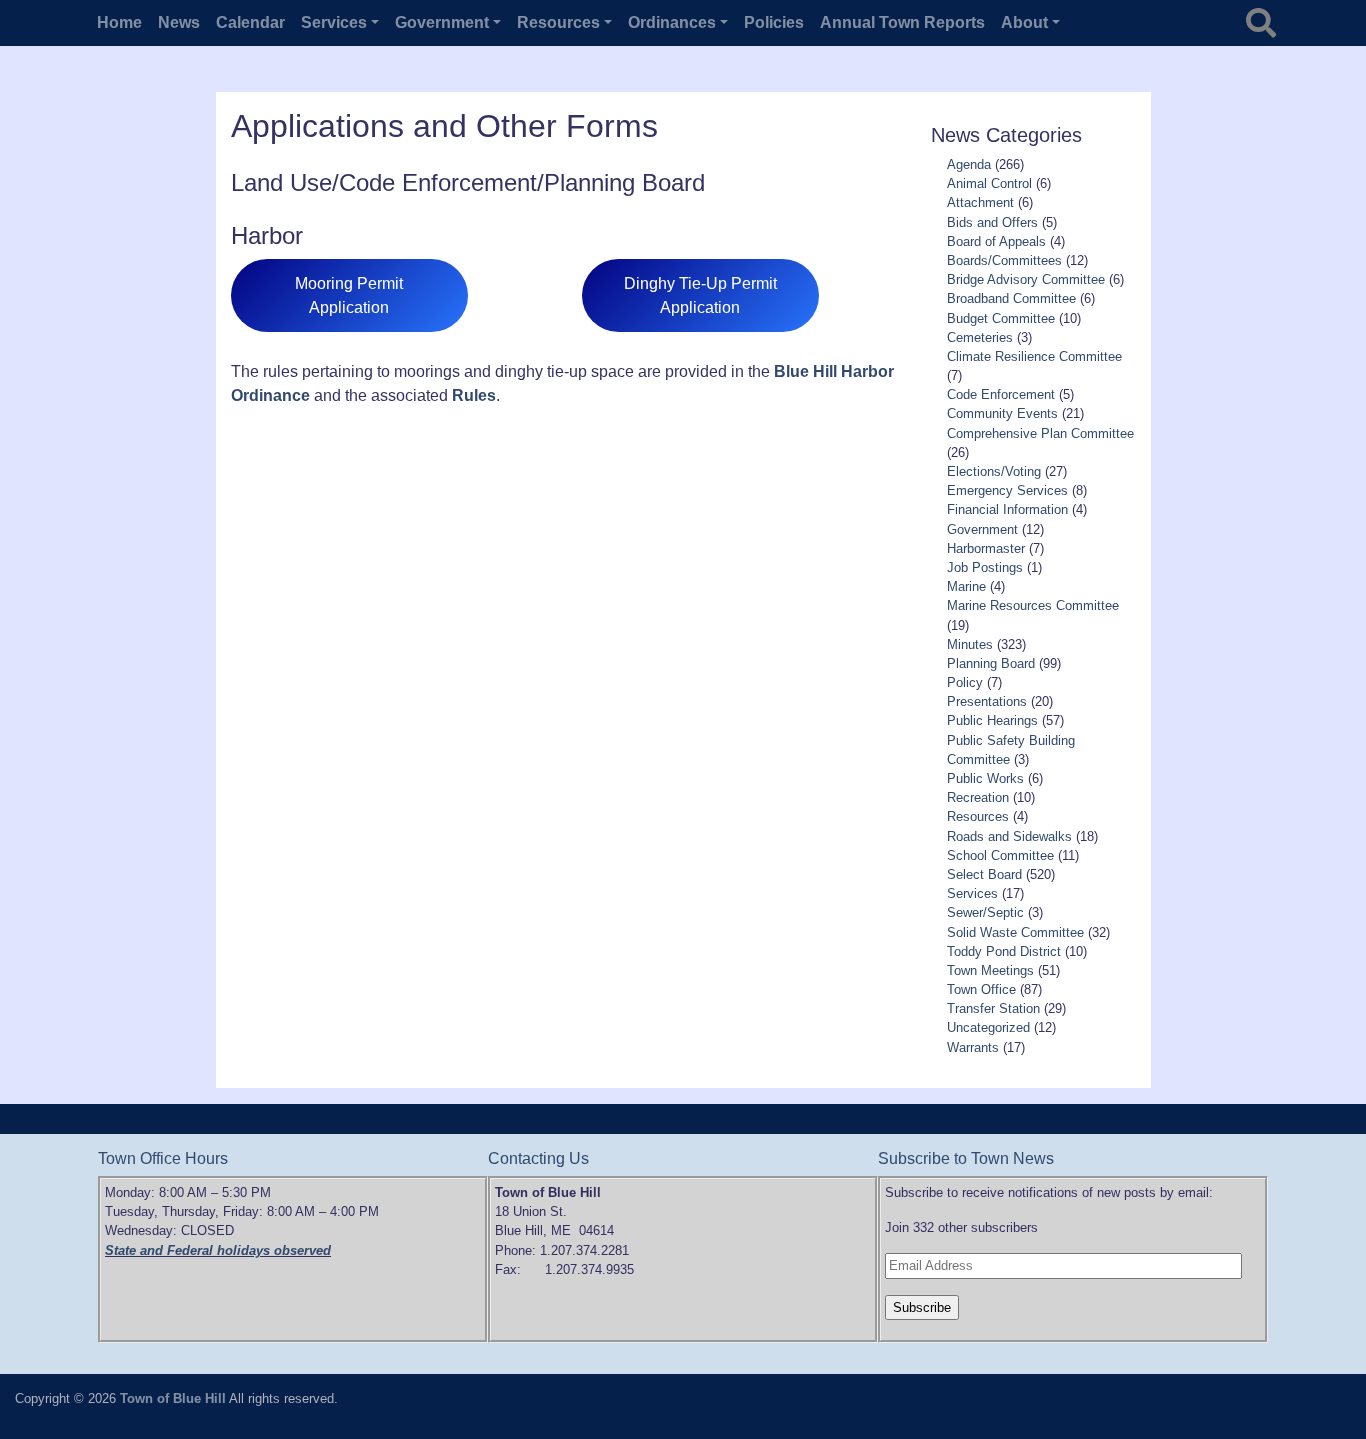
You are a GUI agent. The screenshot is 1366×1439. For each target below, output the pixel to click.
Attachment (980, 202)
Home (119, 22)
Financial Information (1007, 509)
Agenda (969, 164)
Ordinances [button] (672, 22)
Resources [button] (558, 22)
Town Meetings (990, 970)
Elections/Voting (994, 471)
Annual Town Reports (902, 22)
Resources (978, 816)
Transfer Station (993, 1008)
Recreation (978, 797)
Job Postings (985, 567)
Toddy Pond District (1004, 951)
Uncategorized (988, 1027)
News (179, 22)
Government (982, 529)
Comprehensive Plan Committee (1040, 433)
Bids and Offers (992, 222)
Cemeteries (980, 337)
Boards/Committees (1004, 260)
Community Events (1002, 413)
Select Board (984, 874)
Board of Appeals (996, 241)
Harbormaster (986, 548)
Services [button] (334, 22)
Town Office (981, 989)
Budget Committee (1001, 318)
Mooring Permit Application (349, 295)
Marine (966, 586)
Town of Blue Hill (173, 1398)
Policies (774, 22)
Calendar (250, 22)
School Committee (1000, 855)
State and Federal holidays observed (218, 1250)
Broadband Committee (1011, 298)
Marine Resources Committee (1033, 605)
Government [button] (442, 22)
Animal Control (989, 183)
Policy (965, 682)
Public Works (985, 778)
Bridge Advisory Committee (1026, 279)
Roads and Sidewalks (1009, 836)
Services (972, 893)
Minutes (970, 644)
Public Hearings (992, 720)
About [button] (1024, 22)
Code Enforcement (1001, 394)
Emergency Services (1007, 490)
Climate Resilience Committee (1034, 356)
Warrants (973, 1047)
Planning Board (991, 663)
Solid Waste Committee (1015, 932)
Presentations (987, 701)
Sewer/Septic (985, 912)
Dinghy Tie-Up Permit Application (700, 295)
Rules (474, 395)
